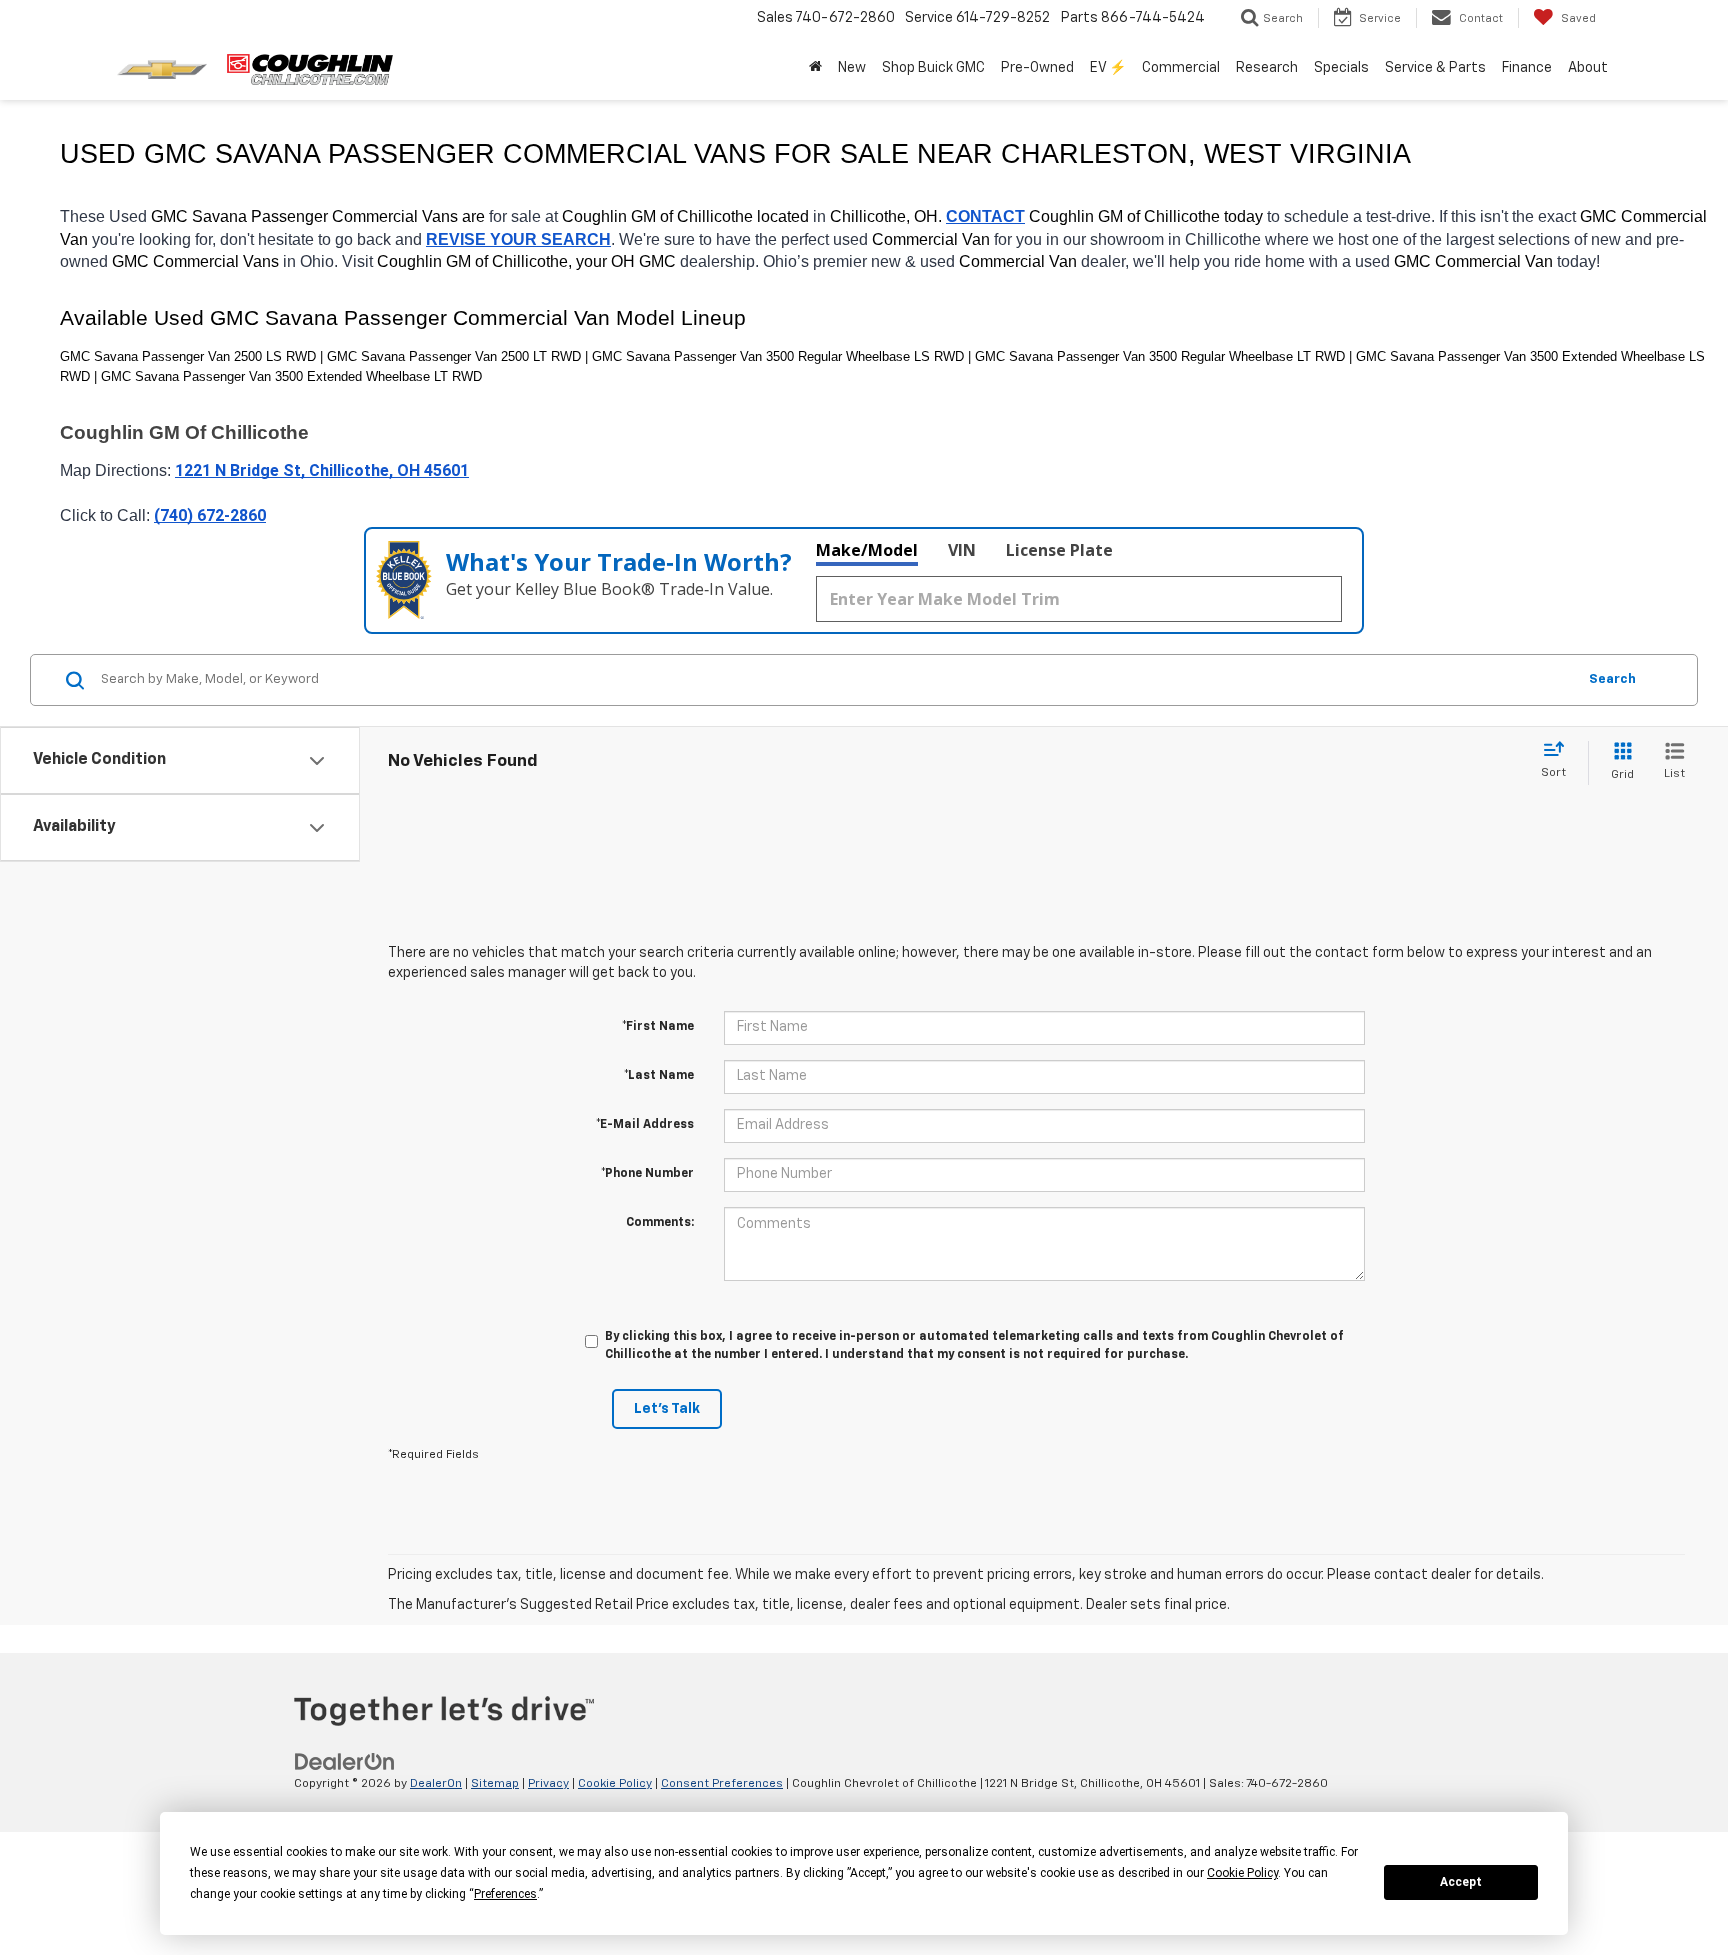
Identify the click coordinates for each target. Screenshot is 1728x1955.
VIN (962, 550)
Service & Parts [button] (1435, 68)
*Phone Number (647, 1174)
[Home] (815, 68)
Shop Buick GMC (933, 68)
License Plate (1059, 550)
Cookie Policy (615, 1784)
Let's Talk (667, 1409)
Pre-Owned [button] (1037, 68)
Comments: (660, 1223)
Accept (1461, 1882)
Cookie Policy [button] (1242, 1873)
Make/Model (867, 550)
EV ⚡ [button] (1108, 68)
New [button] (852, 68)
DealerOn (436, 1784)
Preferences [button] (505, 1894)
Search (1612, 679)
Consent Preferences (722, 1784)
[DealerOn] (345, 1762)
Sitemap (495, 1784)
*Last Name (659, 1076)
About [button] (1588, 68)
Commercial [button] (1181, 68)
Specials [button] (1341, 68)
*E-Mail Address (645, 1125)
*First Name (658, 1027)
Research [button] (1267, 68)
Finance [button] (1527, 68)
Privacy (548, 1784)
